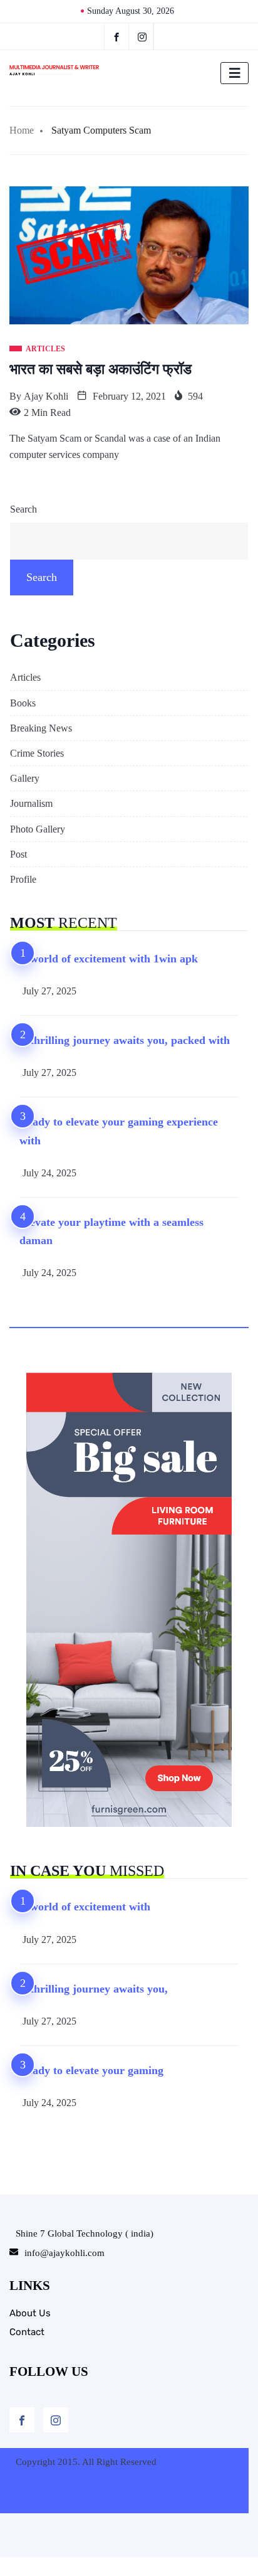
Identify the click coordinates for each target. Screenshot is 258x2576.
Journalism (31, 803)
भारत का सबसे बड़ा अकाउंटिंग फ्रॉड (101, 369)
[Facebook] (116, 36)
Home (22, 130)
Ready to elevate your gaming (91, 2070)
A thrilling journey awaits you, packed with (125, 1040)
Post (18, 854)
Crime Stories (37, 753)
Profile (23, 879)
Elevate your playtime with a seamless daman (111, 1231)
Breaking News (41, 728)
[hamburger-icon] (235, 73)
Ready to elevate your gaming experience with (119, 1131)
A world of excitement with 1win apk (109, 959)
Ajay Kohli (46, 396)
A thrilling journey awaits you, (94, 1989)
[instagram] (142, 36)
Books (23, 703)
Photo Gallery (38, 829)
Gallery (25, 778)
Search (23, 509)
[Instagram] (56, 2420)
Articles (25, 677)
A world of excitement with (85, 1907)
